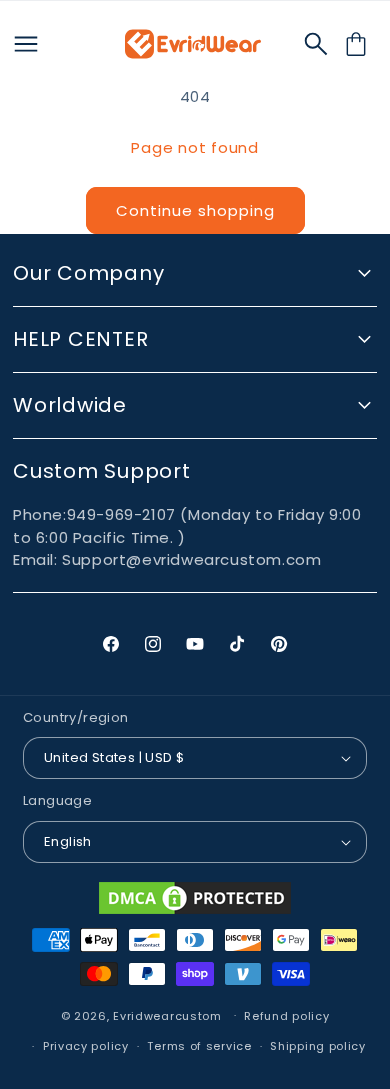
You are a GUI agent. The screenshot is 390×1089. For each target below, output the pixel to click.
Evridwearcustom (167, 1015)
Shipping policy (318, 1046)
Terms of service (199, 1046)
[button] (316, 44)
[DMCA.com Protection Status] (195, 898)
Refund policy (286, 1016)
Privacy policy (86, 1046)
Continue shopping (195, 210)
